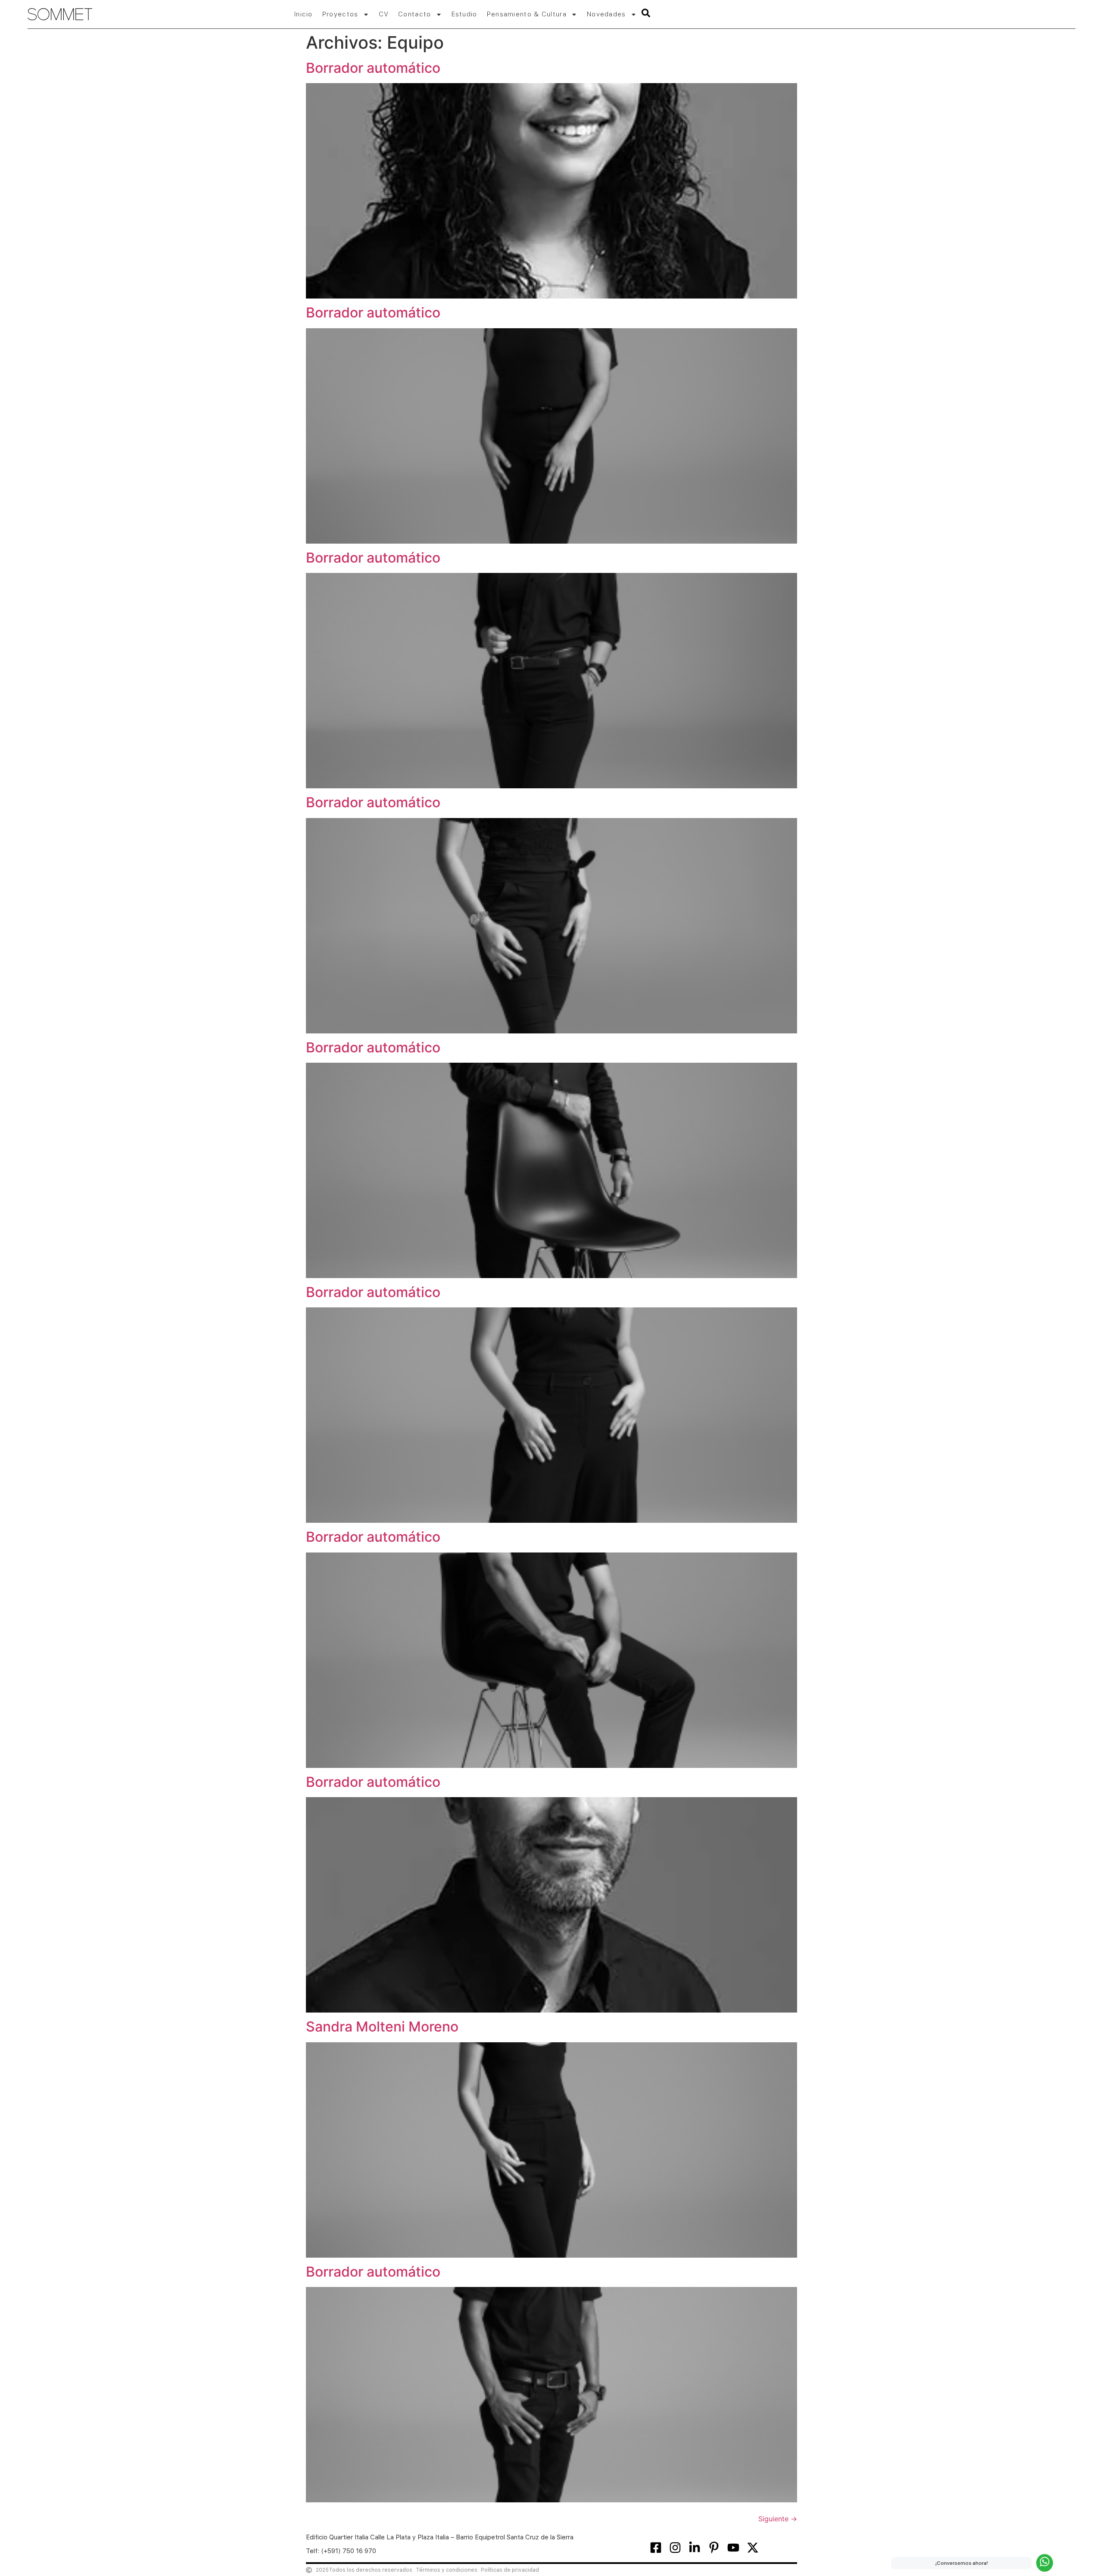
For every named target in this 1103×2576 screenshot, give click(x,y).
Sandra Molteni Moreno (382, 2027)
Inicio (304, 14)
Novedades (606, 14)
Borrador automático (373, 68)
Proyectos (340, 14)
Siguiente (778, 2519)
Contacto (414, 14)
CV (384, 14)
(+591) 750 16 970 (349, 2551)
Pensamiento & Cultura (527, 14)
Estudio (464, 14)
